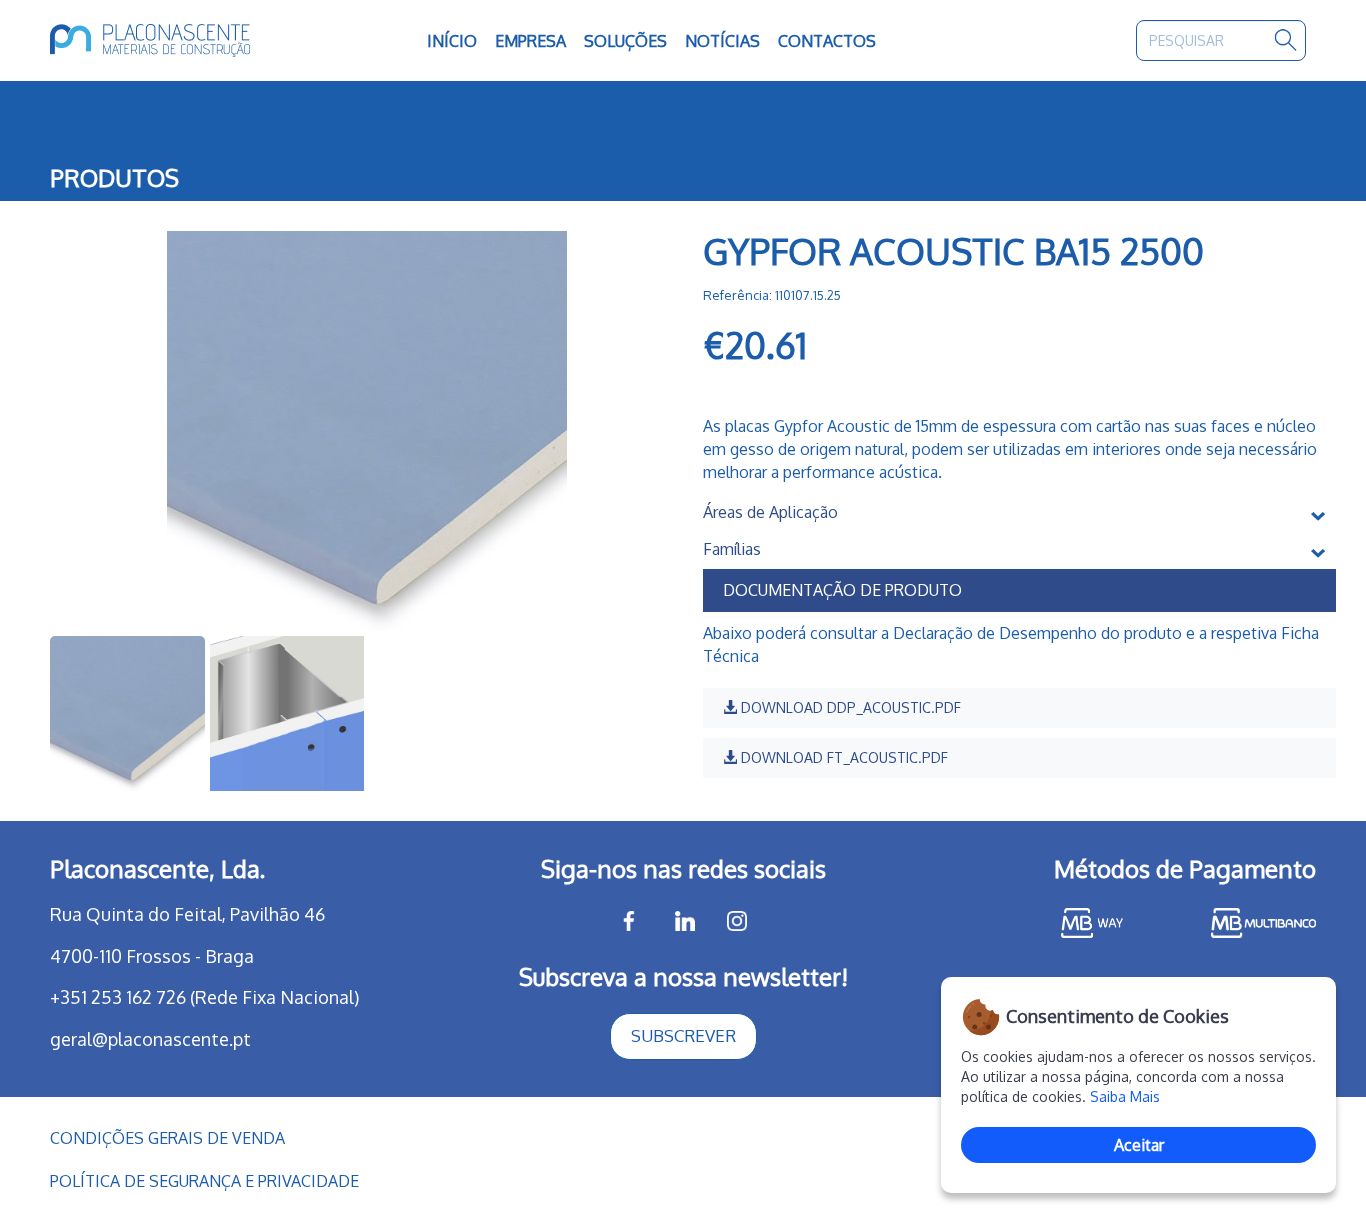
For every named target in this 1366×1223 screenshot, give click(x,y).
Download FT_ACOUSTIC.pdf (842, 757)
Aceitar (1139, 1145)
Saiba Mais (1125, 1096)
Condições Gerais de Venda (167, 1138)
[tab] (1019, 513)
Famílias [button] (732, 550)
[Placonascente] (176, 40)
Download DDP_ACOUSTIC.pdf (849, 707)
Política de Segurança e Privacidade (204, 1181)
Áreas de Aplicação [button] (770, 513)
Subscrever (683, 1035)
